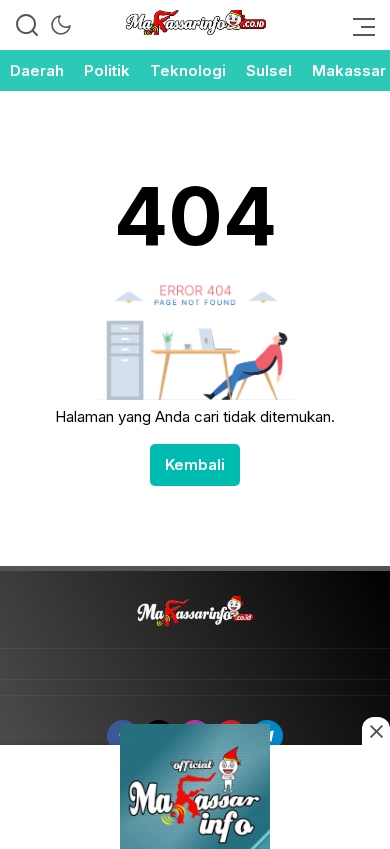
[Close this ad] (376, 731)
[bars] (358, 25)
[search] (27, 25)
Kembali (195, 464)
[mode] (61, 25)
